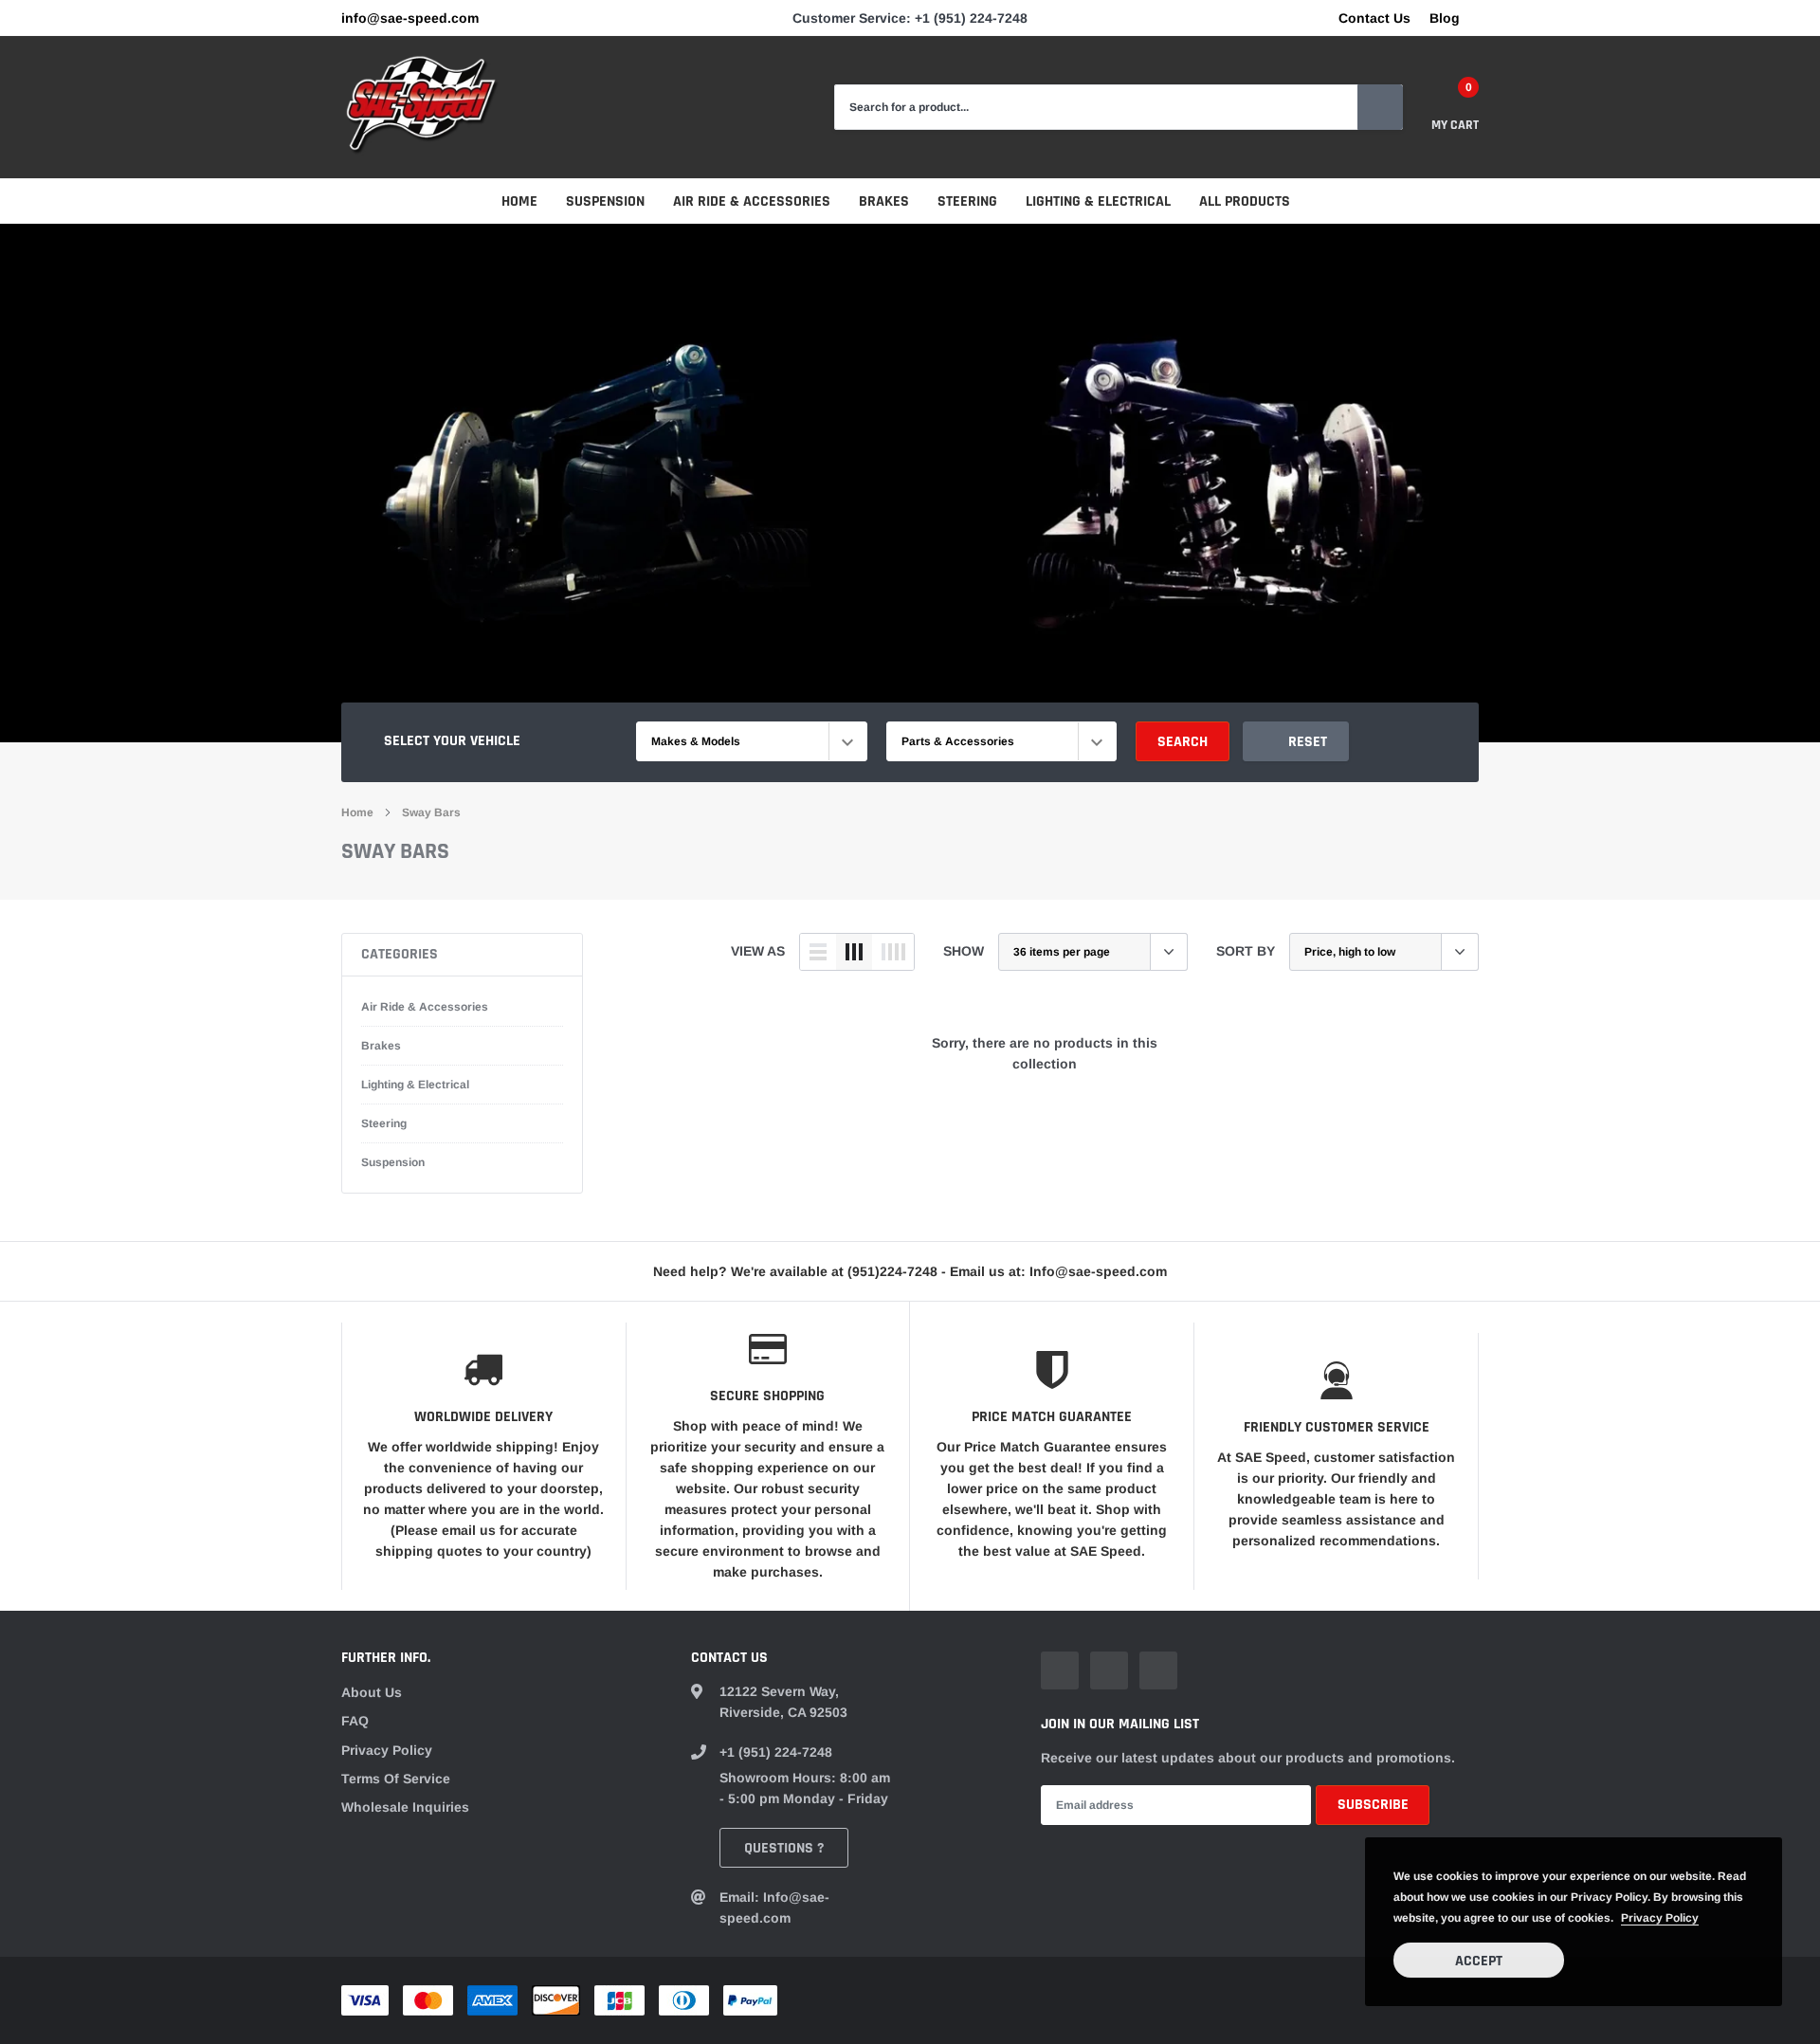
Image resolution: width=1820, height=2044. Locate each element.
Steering (967, 201)
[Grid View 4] (893, 952)
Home (519, 201)
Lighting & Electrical (1098, 201)
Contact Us (1374, 18)
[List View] (818, 952)
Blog (1445, 18)
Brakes (884, 201)
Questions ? (784, 1848)
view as (758, 951)
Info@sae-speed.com (410, 18)
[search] (1380, 107)
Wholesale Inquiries (405, 1807)
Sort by (1246, 951)
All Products (1245, 201)
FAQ (355, 1721)
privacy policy (1660, 1918)
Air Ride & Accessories (752, 201)
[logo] (422, 107)
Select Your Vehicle (452, 741)
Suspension (605, 201)
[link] (1060, 1670)
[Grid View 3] (854, 952)
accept (1479, 1961)
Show (964, 951)
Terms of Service (396, 1779)
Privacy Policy (387, 1750)
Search (1183, 742)
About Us (372, 1692)
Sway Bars (431, 812)
